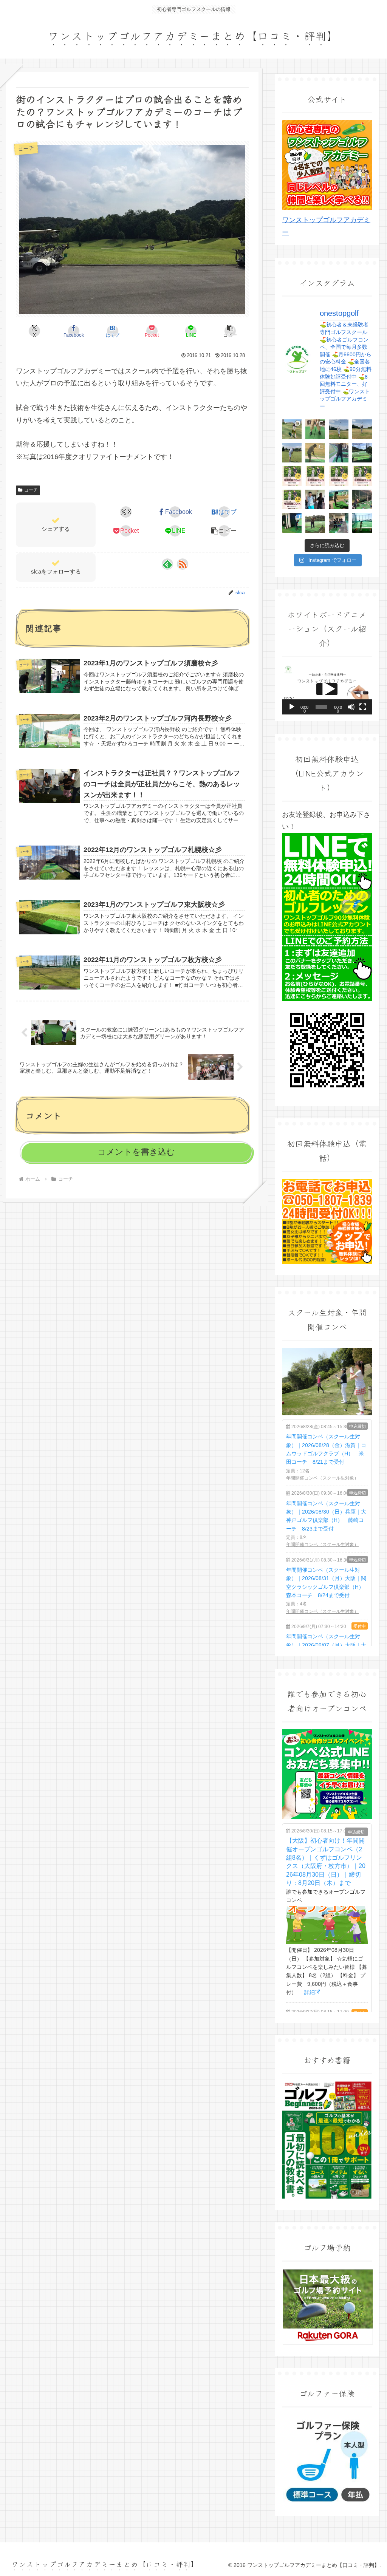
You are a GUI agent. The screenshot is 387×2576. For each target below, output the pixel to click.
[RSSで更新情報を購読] (183, 564)
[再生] (292, 707)
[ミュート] (351, 707)
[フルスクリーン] (363, 707)
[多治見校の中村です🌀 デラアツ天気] (339, 523)
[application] (327, 689)
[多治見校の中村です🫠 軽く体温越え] (315, 499)
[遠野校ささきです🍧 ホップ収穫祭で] (292, 523)
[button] (230, 331)
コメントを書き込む (136, 1152)
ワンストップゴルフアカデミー (326, 226)
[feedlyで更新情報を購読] (167, 564)
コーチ (31, 490)
